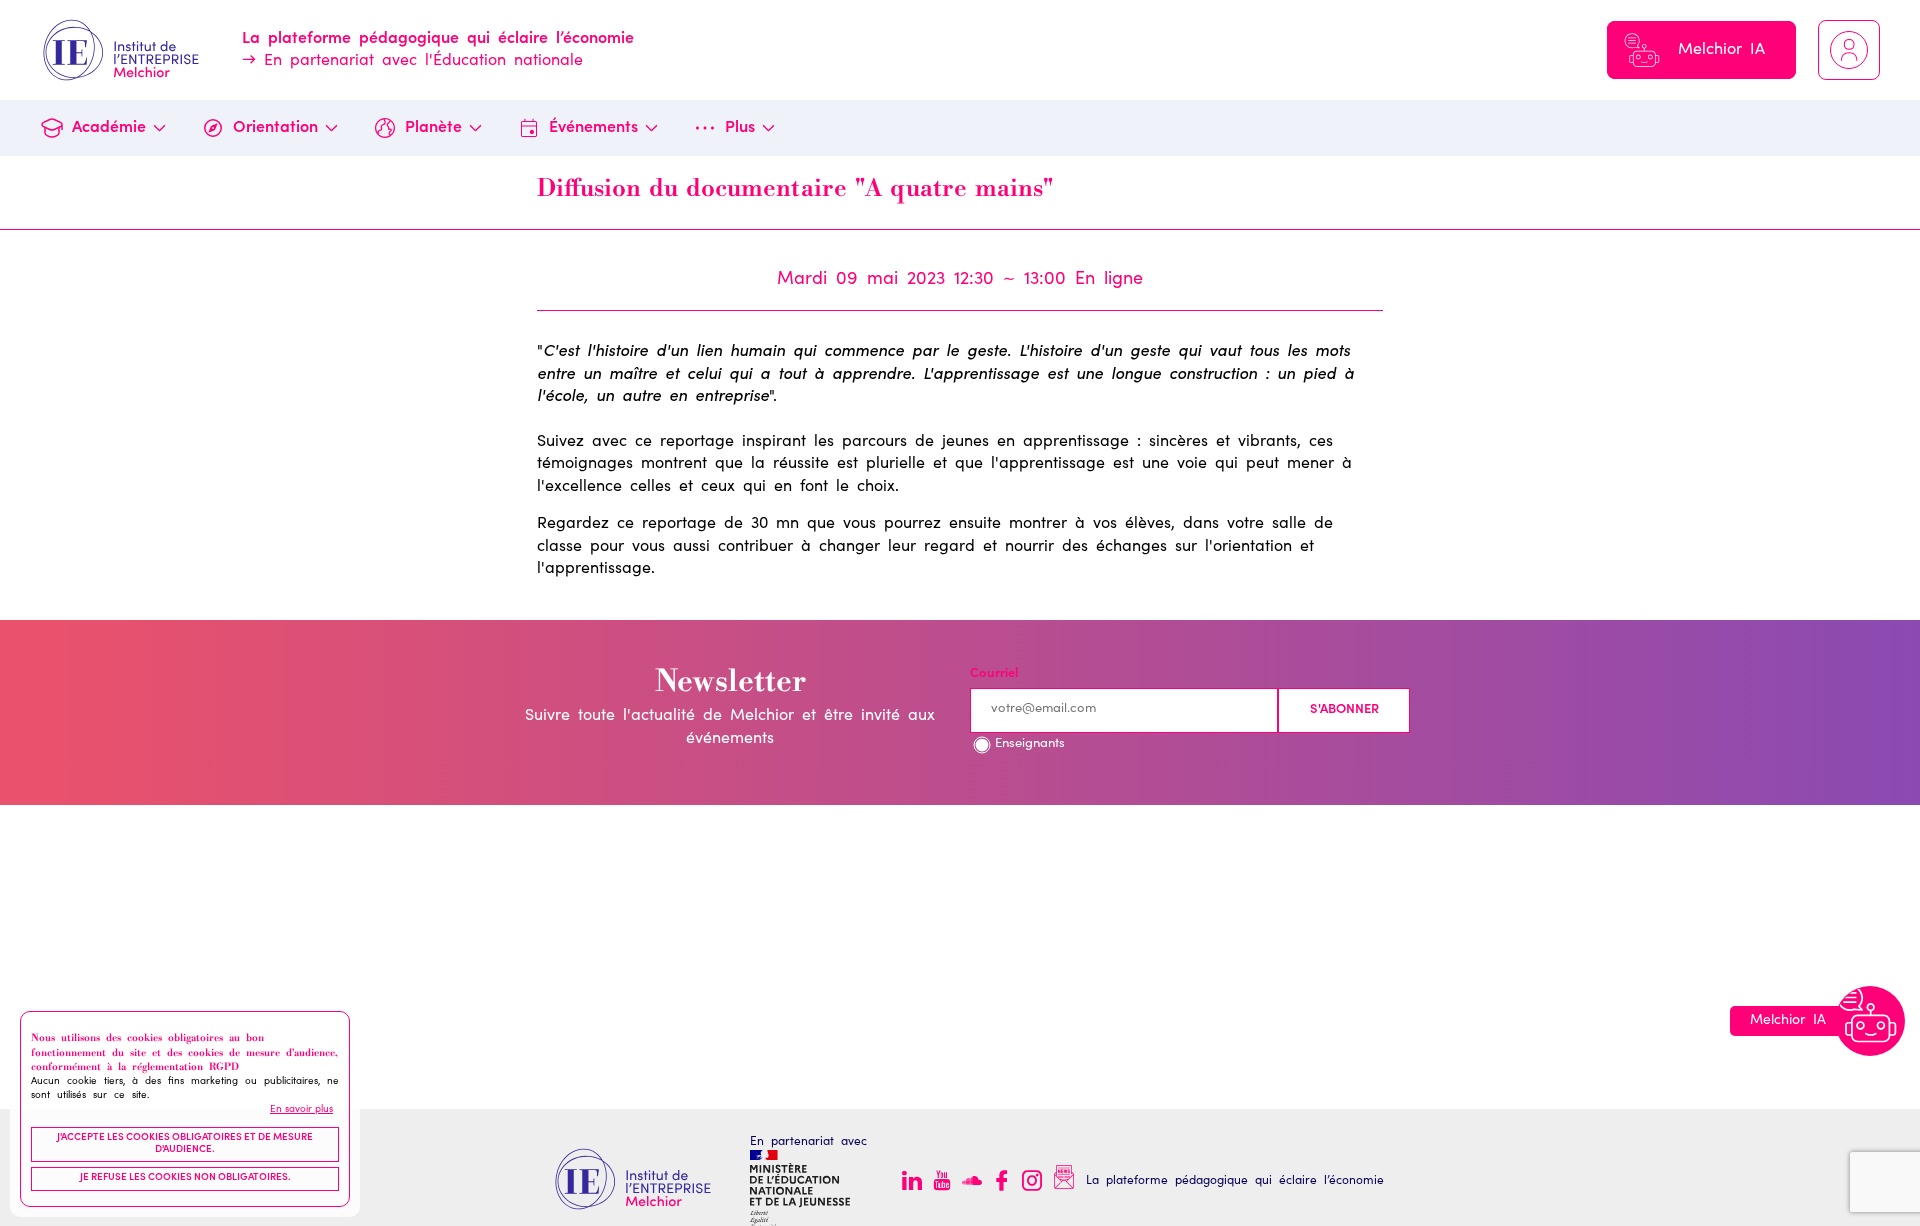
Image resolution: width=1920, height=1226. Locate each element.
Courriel (994, 674)
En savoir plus (301, 1109)
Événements (593, 128)
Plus (740, 128)
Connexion (1849, 50)
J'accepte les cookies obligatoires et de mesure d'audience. (185, 1144)
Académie (109, 128)
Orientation (275, 128)
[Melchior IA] (1870, 1021)
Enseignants (1030, 744)
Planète (433, 128)
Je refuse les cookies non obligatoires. (185, 1178)
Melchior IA (1721, 50)
